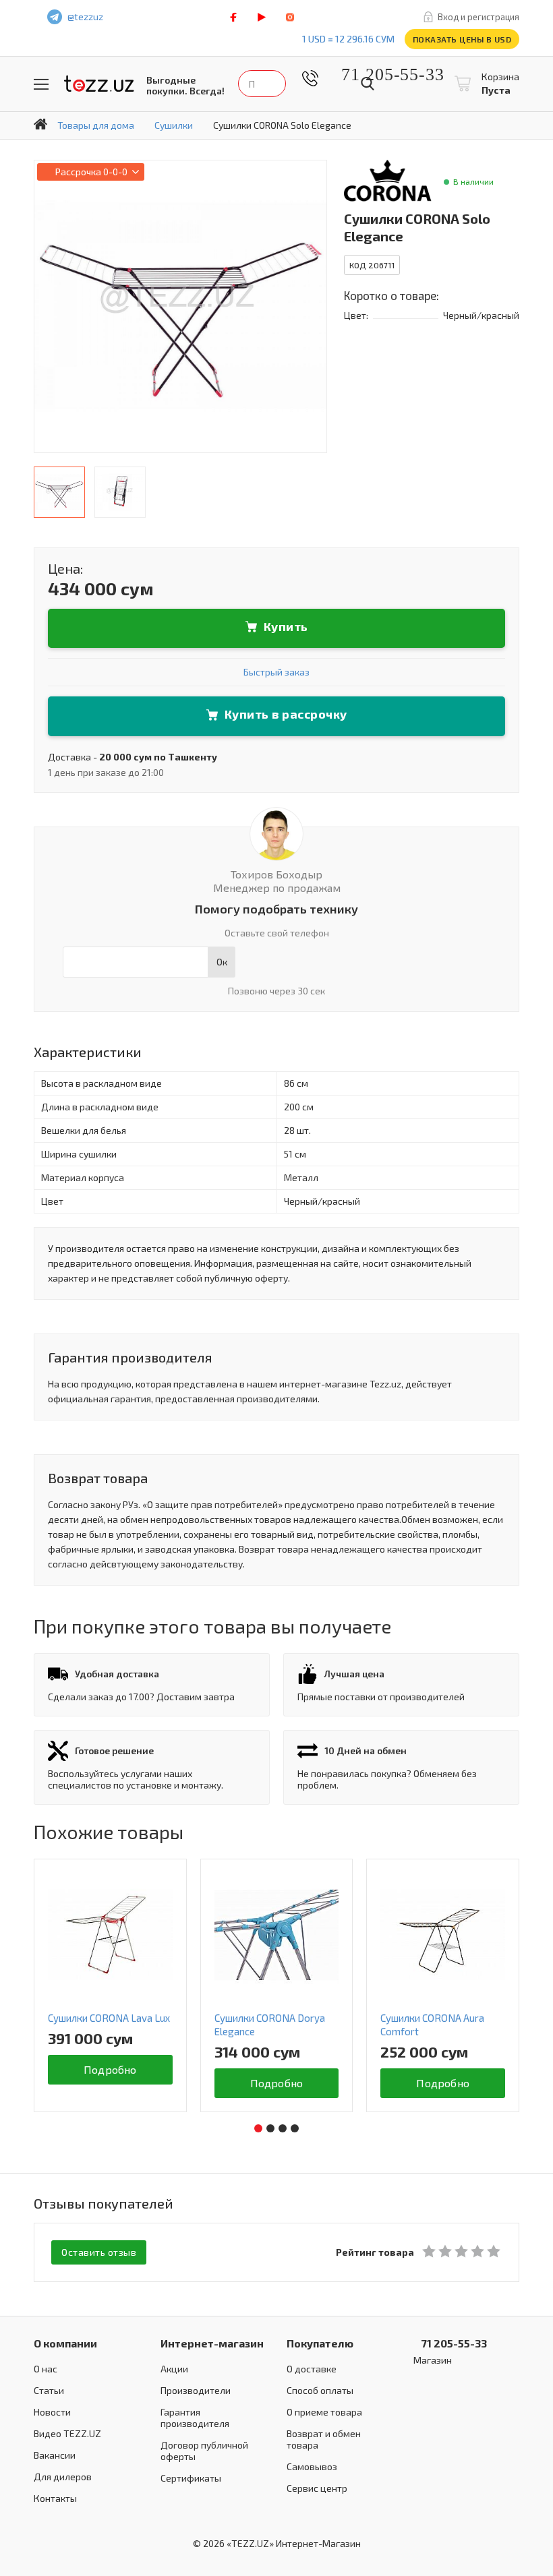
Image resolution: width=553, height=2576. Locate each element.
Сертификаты (191, 2478)
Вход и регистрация (478, 17)
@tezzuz (85, 17)
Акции (174, 2369)
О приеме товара (324, 2412)
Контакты (55, 2498)
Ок (222, 962)
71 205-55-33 (382, 74)
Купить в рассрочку (286, 714)
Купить (286, 626)
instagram (290, 17)
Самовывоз (312, 2466)
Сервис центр (317, 2488)
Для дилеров (63, 2477)
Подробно (111, 2083)
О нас (46, 2369)
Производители (196, 2390)
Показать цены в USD (462, 39)
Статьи (49, 2390)
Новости (52, 2412)
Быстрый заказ (276, 672)
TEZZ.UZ (99, 84)
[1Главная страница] (40, 124)
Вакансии (55, 2455)
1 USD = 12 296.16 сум (348, 39)
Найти (368, 84)
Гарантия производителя (195, 2418)
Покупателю (320, 2343)
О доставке (312, 2369)
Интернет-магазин (212, 2343)
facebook (233, 17)
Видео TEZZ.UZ (67, 2433)
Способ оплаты (320, 2390)
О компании (65, 2343)
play (262, 17)
